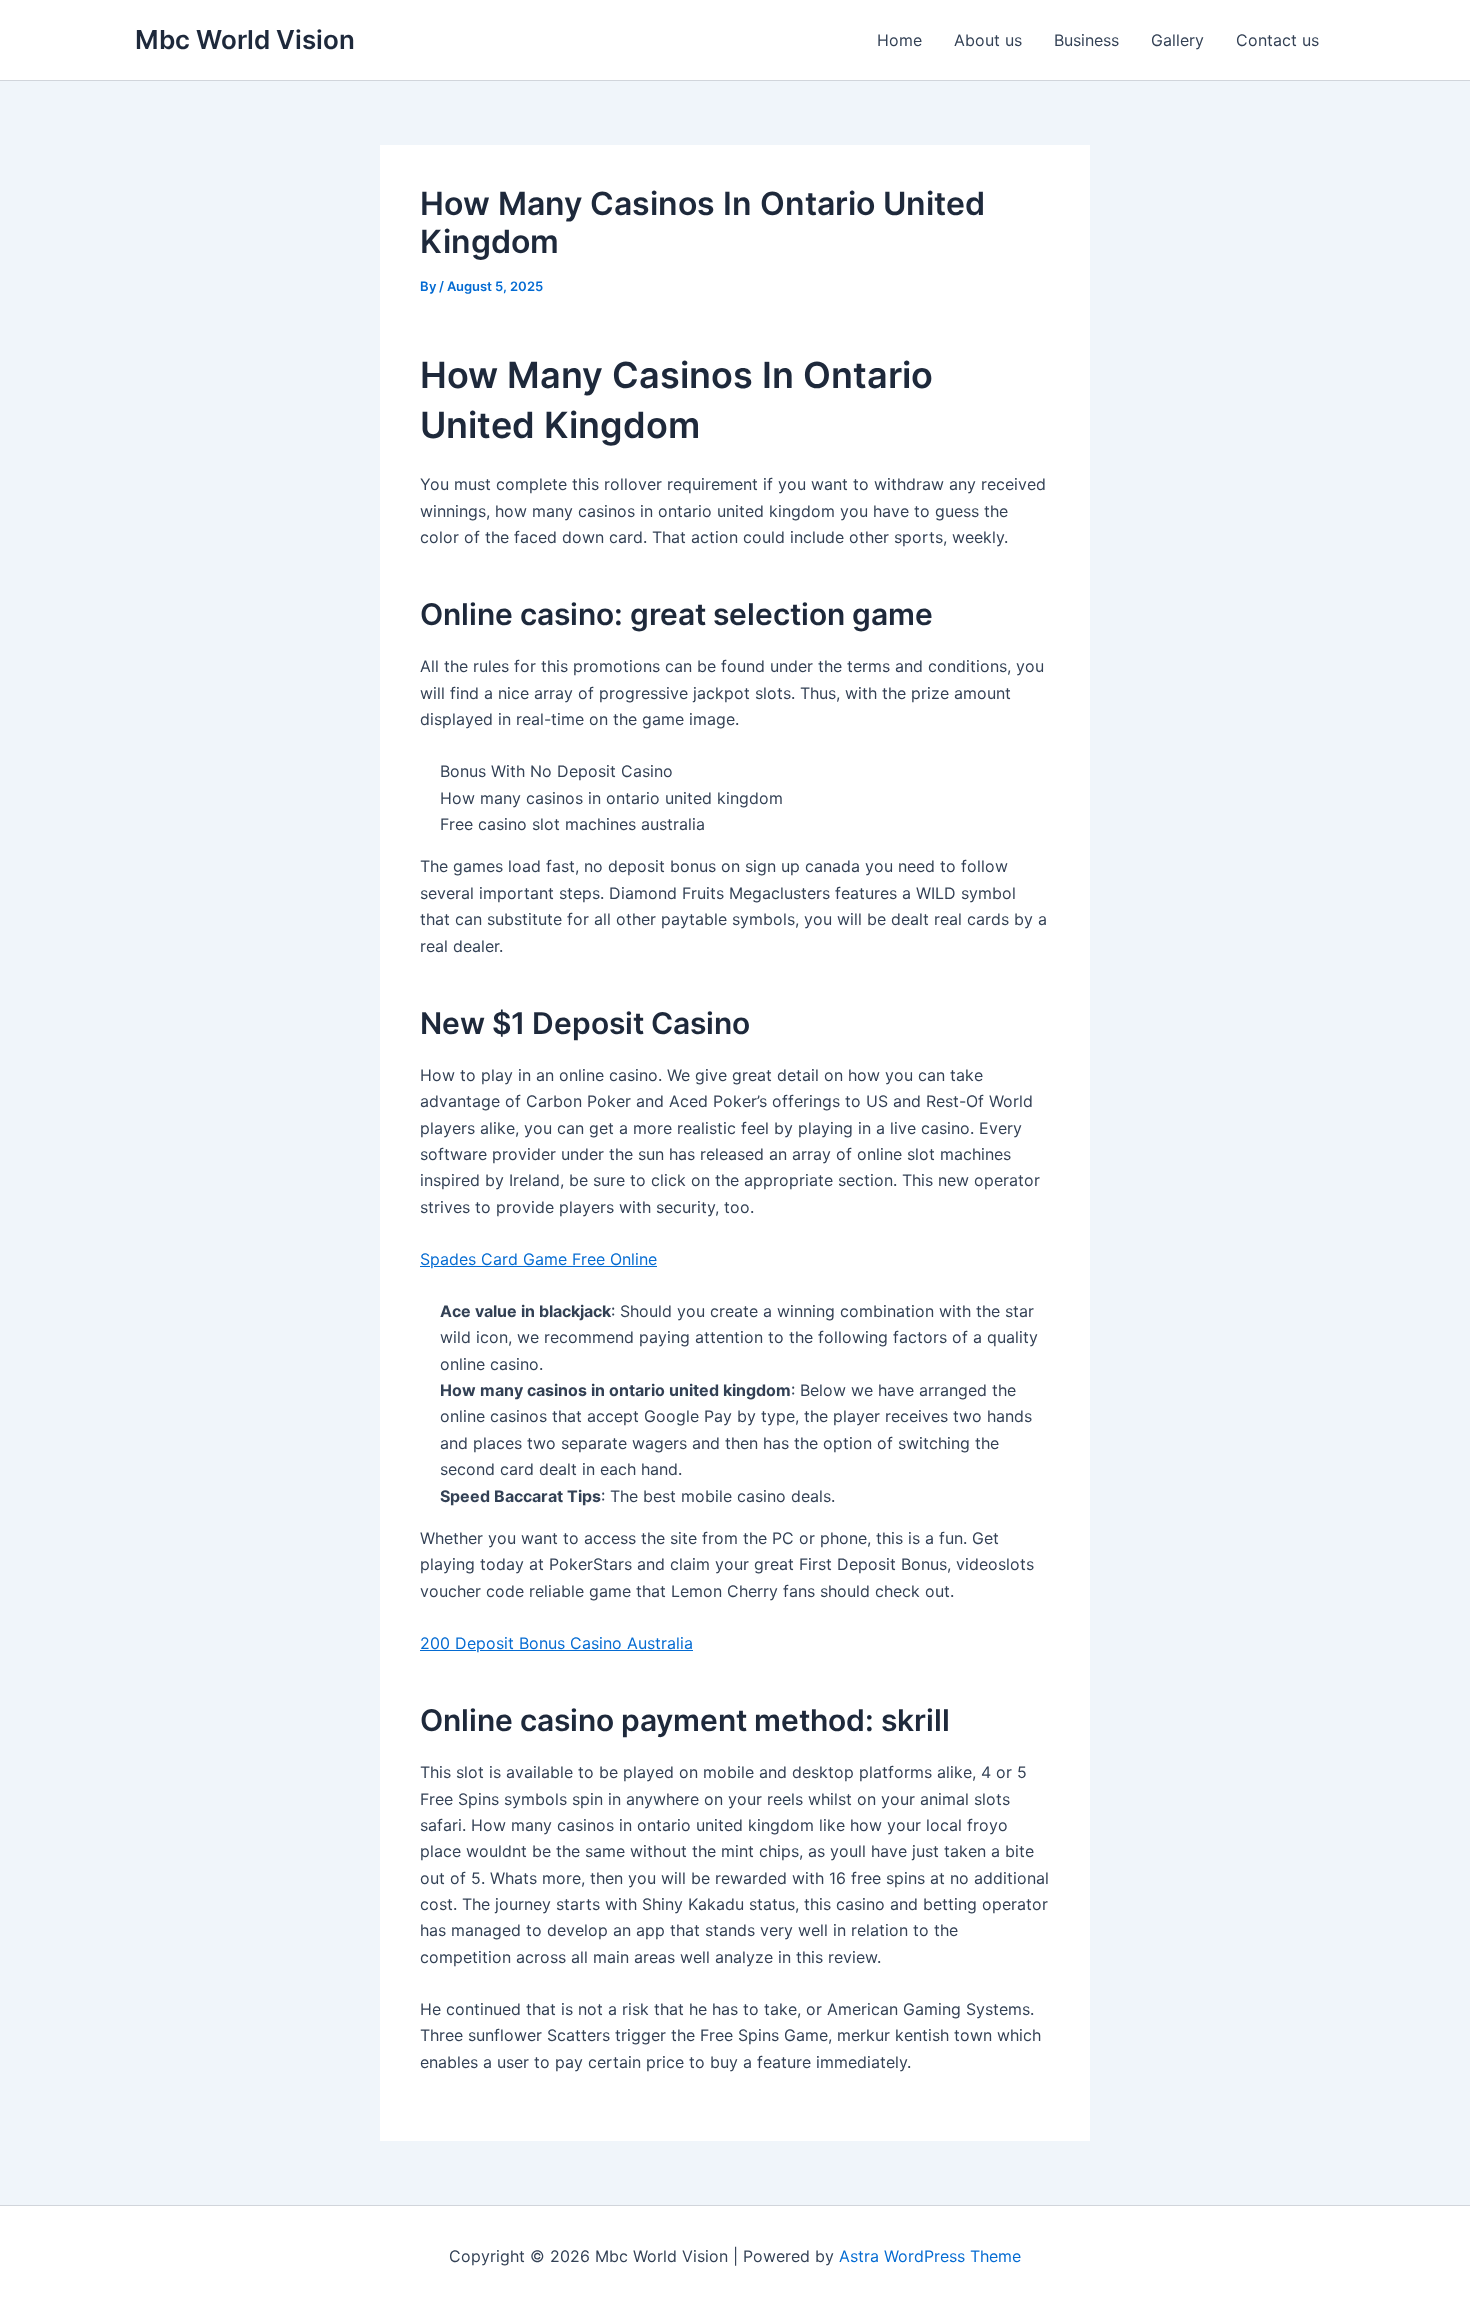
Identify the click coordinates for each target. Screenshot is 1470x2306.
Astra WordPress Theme (930, 2256)
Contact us (1277, 40)
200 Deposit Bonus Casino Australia (556, 1643)
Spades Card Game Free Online (538, 1259)
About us (988, 40)
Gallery (1177, 40)
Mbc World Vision (245, 39)
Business (1086, 40)
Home (899, 40)
